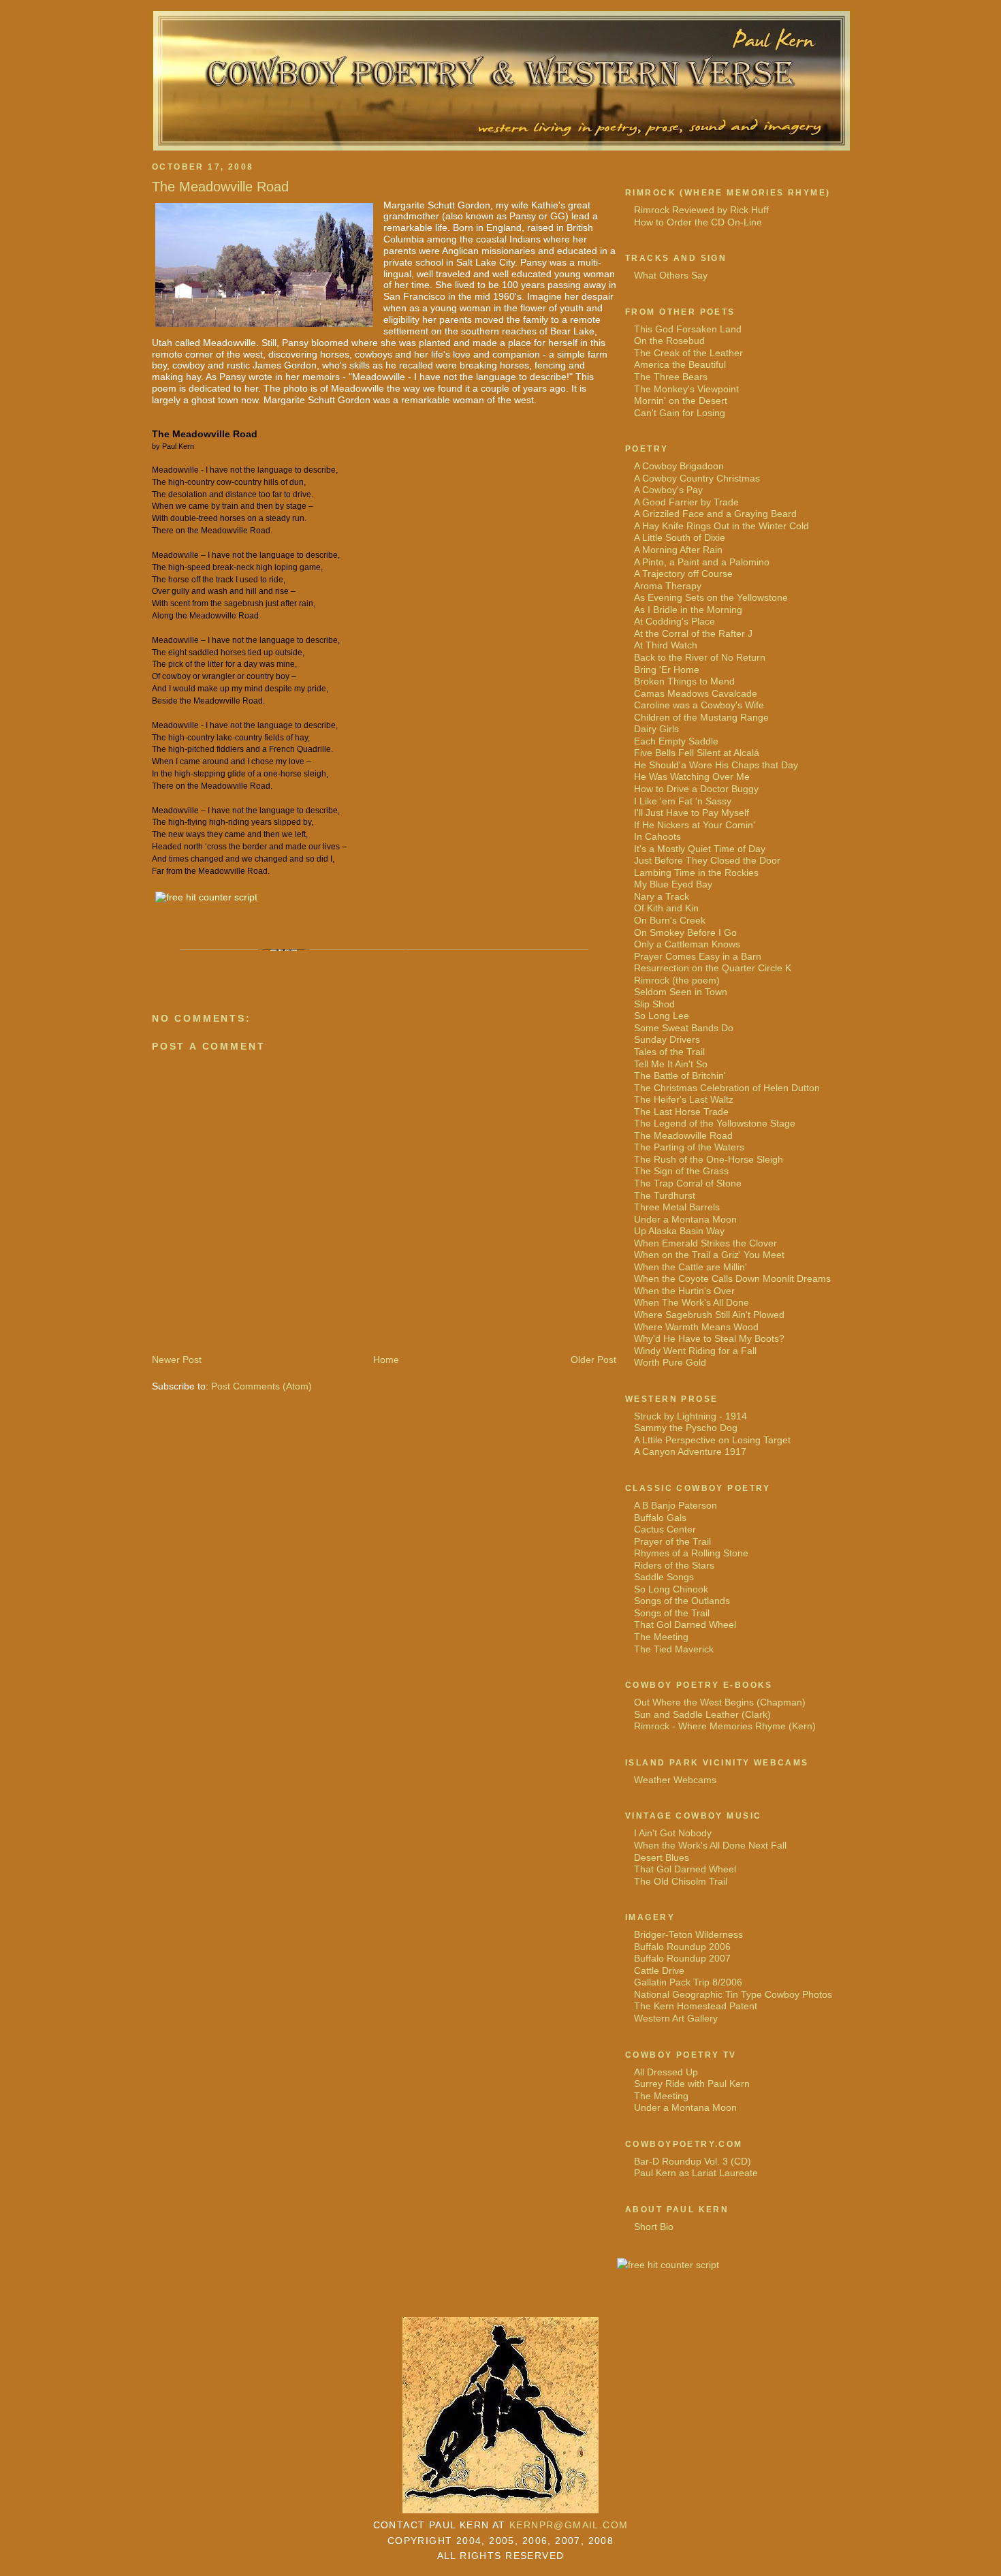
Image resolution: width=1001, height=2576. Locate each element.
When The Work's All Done (692, 1302)
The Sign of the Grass (681, 1171)
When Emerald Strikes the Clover (705, 1243)
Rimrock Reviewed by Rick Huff (701, 210)
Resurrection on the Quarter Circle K (713, 968)
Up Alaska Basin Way (679, 1231)
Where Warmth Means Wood (696, 1327)
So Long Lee (662, 1016)
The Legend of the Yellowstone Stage (715, 1123)
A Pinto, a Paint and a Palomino (702, 562)
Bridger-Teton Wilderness (688, 1934)
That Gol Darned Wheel (685, 1624)
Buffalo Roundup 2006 (682, 1947)
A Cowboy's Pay (668, 490)
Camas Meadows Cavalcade (696, 693)
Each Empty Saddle (676, 741)
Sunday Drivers (667, 1039)
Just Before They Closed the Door (707, 860)
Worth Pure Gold (670, 1362)
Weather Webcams (675, 1780)
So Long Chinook (671, 1589)
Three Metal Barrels (677, 1207)
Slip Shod (654, 1004)
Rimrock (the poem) (677, 980)
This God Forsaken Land (688, 329)
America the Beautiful (680, 364)
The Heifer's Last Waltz (684, 1099)
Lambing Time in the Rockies (696, 873)
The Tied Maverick (674, 1649)
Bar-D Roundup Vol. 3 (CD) (693, 2161)
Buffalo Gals (660, 1518)
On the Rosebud (669, 341)
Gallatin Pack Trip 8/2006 (688, 1982)
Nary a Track (662, 896)
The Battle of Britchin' (680, 1075)
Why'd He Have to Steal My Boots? (709, 1338)
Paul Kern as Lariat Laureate (696, 2173)
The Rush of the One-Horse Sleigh (709, 1159)
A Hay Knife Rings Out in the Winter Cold (721, 526)
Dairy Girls (656, 729)
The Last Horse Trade (681, 1112)
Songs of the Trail (672, 1613)
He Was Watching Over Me (692, 776)
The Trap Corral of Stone (688, 1183)
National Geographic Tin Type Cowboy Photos (733, 1994)
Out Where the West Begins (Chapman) (720, 1702)
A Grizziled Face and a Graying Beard (715, 514)
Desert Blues (662, 1857)
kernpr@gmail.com (569, 2525)
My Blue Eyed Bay (673, 884)
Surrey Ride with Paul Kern (692, 2084)
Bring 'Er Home (667, 670)
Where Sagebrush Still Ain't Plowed (709, 1315)
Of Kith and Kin (666, 908)
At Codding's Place (674, 621)
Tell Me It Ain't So (671, 1064)
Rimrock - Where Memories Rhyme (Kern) (725, 1726)
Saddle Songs (664, 1577)
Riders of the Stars (674, 1565)
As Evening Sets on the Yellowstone (711, 597)
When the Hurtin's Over (684, 1291)
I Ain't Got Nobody (673, 1833)
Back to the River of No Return (700, 657)
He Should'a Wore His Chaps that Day (716, 765)
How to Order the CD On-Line (698, 222)
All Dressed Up (666, 2072)
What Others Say (671, 275)
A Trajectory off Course (683, 574)
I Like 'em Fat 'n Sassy (683, 801)
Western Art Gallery (676, 2018)
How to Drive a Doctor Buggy (696, 789)
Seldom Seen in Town (681, 992)
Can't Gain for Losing (680, 413)
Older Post (593, 1360)
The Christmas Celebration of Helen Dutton (727, 1088)
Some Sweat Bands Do (684, 1028)
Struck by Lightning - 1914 (690, 1416)
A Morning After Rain (678, 550)
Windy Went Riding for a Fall (695, 1351)
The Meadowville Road (220, 187)
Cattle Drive (659, 1970)
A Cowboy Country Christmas (697, 478)
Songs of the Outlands (682, 1601)
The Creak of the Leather (688, 353)
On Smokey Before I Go (685, 932)
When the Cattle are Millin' (690, 1267)
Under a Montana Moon (685, 1219)
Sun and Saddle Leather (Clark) (702, 1714)
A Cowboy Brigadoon (679, 466)
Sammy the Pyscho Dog (686, 1428)
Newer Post (177, 1360)
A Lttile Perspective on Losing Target (712, 1440)
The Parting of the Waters (689, 1147)
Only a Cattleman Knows (687, 944)
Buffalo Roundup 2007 (682, 1958)
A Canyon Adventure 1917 (690, 1451)
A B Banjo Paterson (676, 1505)
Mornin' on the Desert (681, 400)
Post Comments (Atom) (261, 1386)
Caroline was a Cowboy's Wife (699, 705)
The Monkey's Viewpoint (686, 389)
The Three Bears (671, 377)
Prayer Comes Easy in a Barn (698, 956)
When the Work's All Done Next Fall (710, 1845)
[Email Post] (154, 961)
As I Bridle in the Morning (688, 610)
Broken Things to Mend (684, 681)
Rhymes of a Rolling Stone (691, 1553)
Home (386, 1360)
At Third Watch (666, 645)
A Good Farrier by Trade (686, 502)
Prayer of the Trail (672, 1541)
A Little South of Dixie (680, 537)
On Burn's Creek (670, 920)
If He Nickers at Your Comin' (695, 825)
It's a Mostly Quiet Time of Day (700, 849)
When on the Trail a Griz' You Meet (709, 1255)
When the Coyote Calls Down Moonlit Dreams (732, 1278)
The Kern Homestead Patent (696, 2006)
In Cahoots (657, 836)
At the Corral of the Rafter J (693, 633)
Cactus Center (665, 1529)
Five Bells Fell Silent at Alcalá (697, 753)
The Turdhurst (665, 1195)
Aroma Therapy (668, 586)
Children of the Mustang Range (701, 717)
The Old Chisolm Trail (681, 1881)
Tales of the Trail (669, 1052)
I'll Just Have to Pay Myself (692, 813)
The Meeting (661, 1637)
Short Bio (654, 2227)
